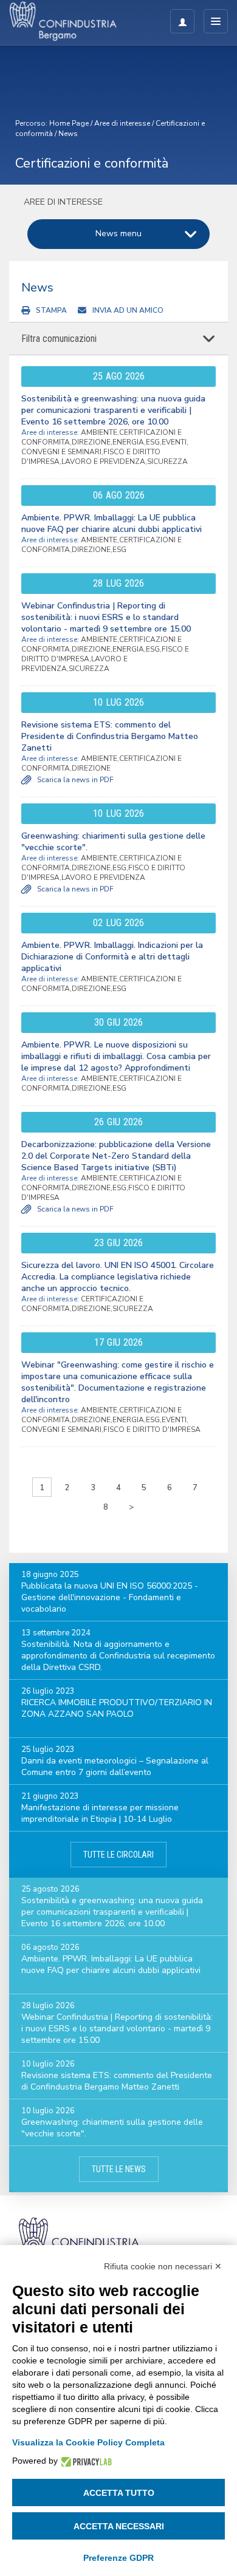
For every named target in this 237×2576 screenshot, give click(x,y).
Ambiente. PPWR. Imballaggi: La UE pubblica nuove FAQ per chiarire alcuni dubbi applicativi (112, 523)
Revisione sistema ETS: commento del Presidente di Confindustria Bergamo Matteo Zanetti (110, 736)
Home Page (69, 123)
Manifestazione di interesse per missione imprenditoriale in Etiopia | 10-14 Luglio (100, 1813)
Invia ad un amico (128, 310)
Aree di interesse (122, 123)
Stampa (51, 310)
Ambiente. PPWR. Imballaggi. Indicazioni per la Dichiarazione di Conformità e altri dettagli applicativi (112, 957)
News (68, 134)
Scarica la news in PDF (75, 780)
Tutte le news (119, 2169)
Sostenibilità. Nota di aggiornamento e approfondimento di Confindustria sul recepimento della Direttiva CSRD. (118, 1656)
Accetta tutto (119, 2493)
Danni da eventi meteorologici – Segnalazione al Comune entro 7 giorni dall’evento (115, 1767)
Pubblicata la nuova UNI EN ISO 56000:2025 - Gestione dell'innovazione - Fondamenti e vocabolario (110, 1597)
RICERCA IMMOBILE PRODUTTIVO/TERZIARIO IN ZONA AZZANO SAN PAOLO (117, 1708)
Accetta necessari (119, 2526)
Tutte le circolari (118, 1855)
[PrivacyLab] (85, 2461)
